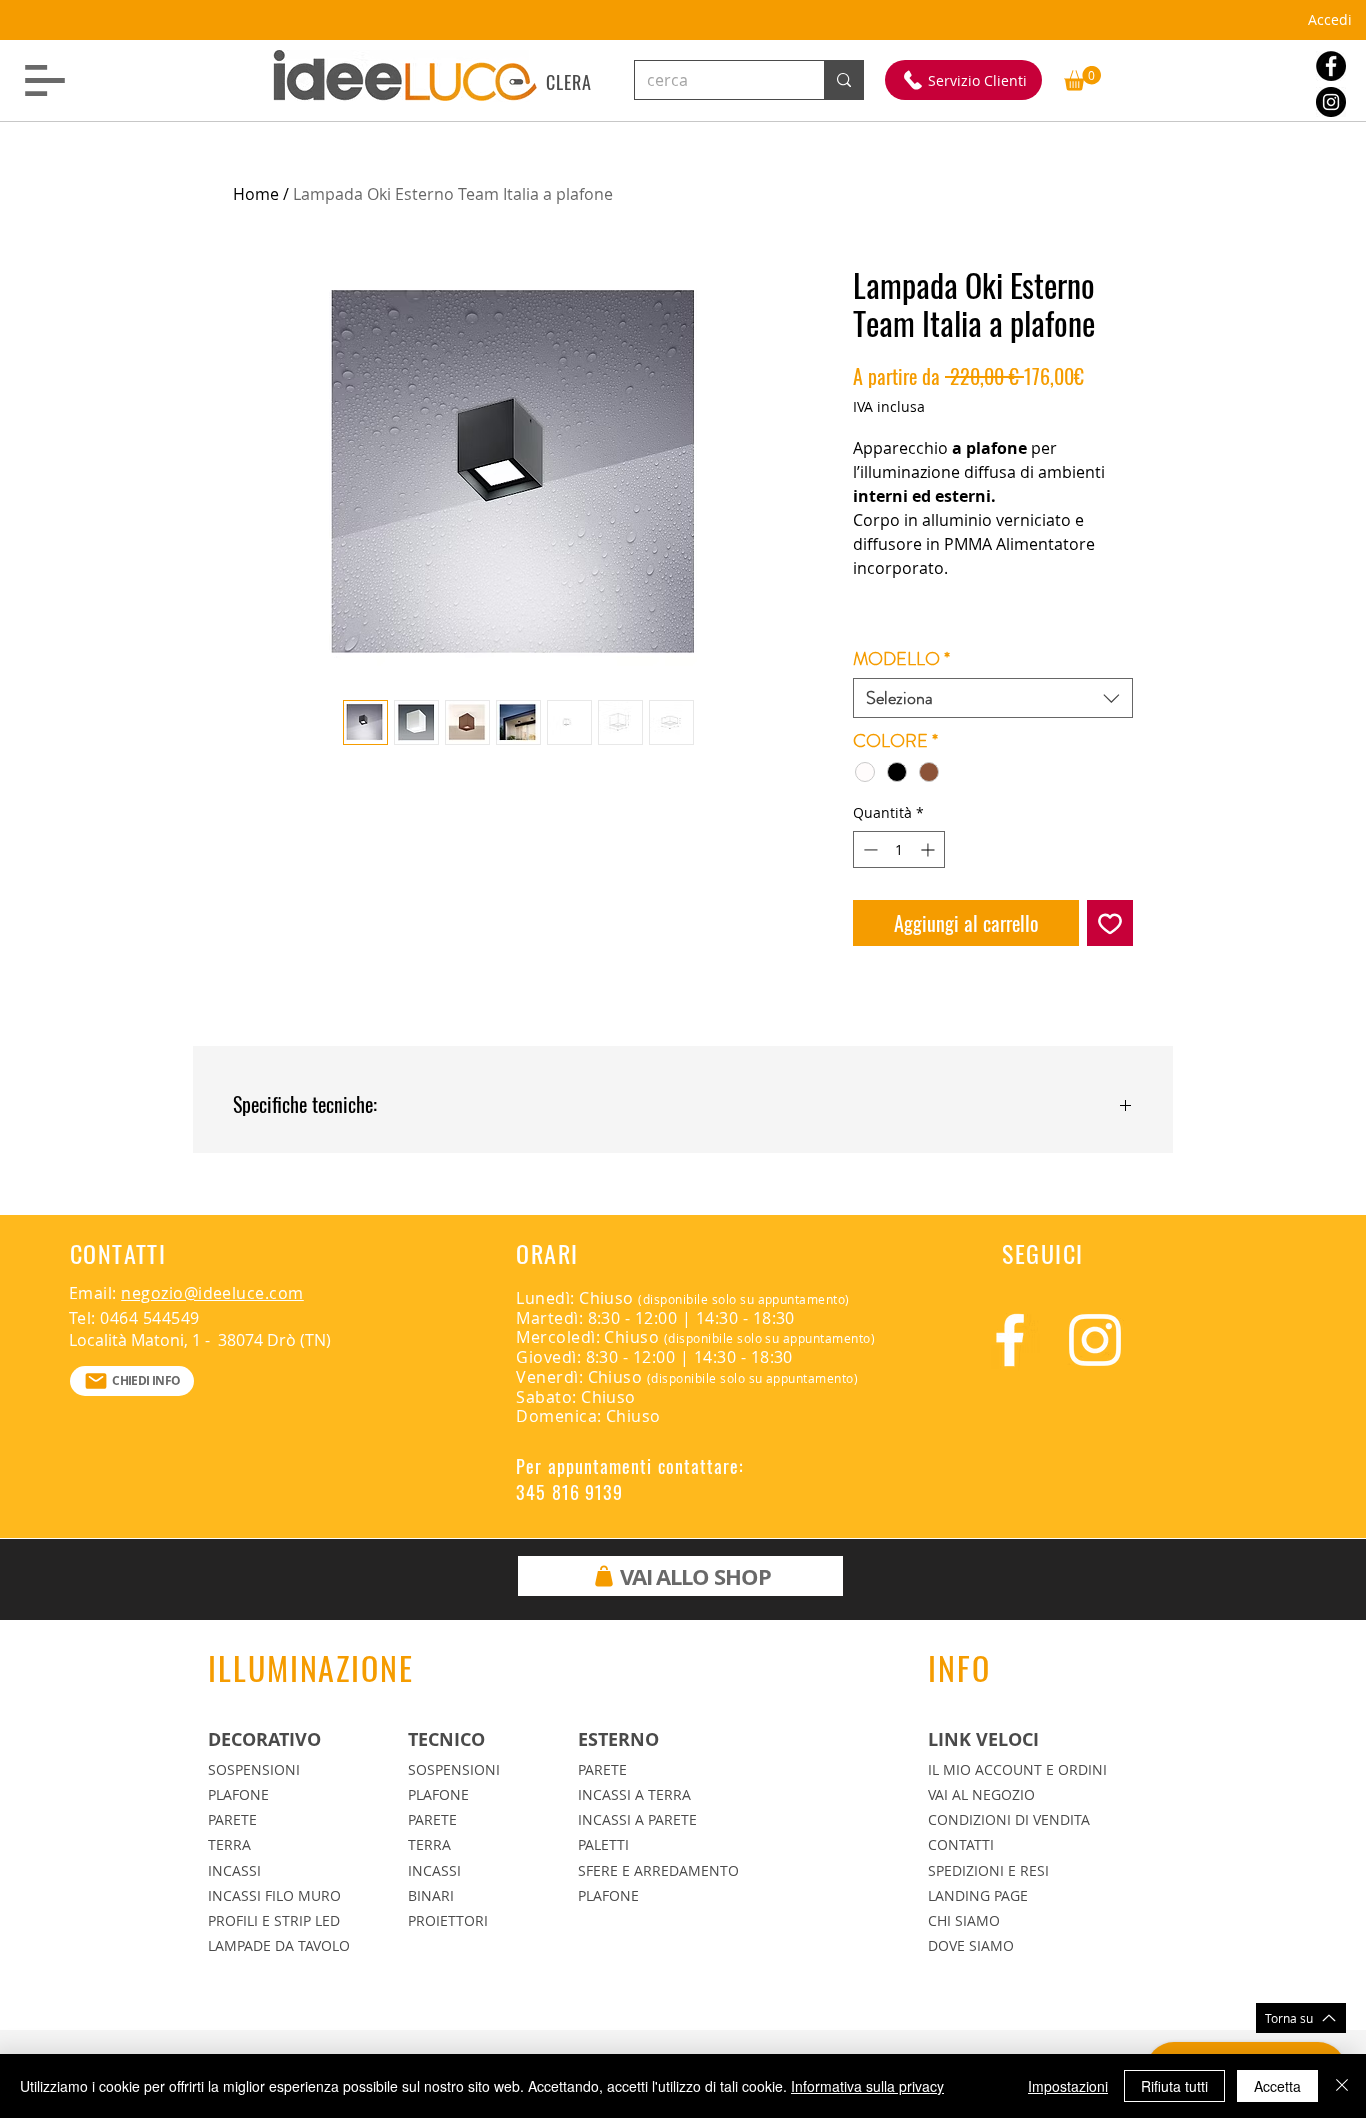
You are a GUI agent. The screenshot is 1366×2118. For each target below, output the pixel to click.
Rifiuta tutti (1174, 2086)
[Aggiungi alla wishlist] (1110, 923)
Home (256, 194)
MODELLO (901, 659)
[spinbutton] (899, 849)
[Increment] (929, 849)
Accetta (1277, 2086)
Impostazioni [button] (1068, 2086)
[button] (45, 80)
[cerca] (843, 80)
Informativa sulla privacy (867, 2086)
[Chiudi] (1342, 2086)
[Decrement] (868, 849)
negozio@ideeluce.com (212, 1293)
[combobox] (993, 698)
